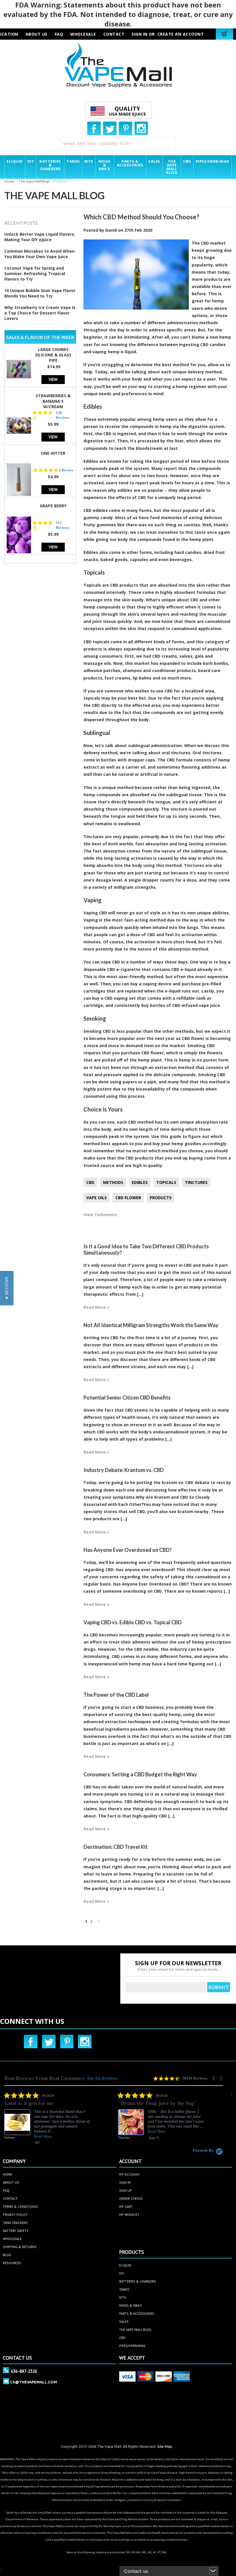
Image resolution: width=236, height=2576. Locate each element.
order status (131, 2198)
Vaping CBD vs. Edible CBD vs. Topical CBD (133, 1622)
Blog (7, 2255)
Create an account (181, 34)
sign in (125, 2182)
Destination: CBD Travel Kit (116, 1847)
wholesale (83, 34)
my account (130, 2174)
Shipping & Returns (20, 2247)
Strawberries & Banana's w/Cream (53, 401)
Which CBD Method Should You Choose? (141, 217)
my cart (126, 2207)
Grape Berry (53, 506)
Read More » (96, 1307)
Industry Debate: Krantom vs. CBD (124, 1470)
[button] (214, 2078)
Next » (99, 1923)
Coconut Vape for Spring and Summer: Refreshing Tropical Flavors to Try (35, 273)
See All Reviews (102, 2078)
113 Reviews (62, 525)
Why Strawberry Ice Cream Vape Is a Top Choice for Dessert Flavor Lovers (40, 313)
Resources (12, 2263)
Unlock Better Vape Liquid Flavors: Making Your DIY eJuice (40, 237)
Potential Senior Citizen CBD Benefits (127, 1398)
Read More (43, 2131)
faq (59, 34)
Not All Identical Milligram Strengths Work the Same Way (151, 1325)
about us (37, 34)
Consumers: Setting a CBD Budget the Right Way (140, 1774)
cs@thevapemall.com (34, 2382)
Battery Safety (16, 2231)
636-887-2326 (24, 2371)
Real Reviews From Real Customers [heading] (44, 2078)
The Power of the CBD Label (116, 1695)
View (53, 379)
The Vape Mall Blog (34, 181)
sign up (125, 2190)
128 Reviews (62, 415)
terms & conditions (20, 2207)
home (7, 2174)
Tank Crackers (15, 2223)
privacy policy (15, 2215)
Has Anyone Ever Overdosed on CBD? (128, 1550)
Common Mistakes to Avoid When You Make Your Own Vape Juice (39, 254)
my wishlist (129, 2215)
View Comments (100, 1215)
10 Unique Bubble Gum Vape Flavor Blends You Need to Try (40, 293)
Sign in (140, 34)
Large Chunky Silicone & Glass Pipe (53, 355)
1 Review (66, 470)
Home (9, 181)
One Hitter (53, 453)
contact (114, 34)
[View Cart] (225, 34)
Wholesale (12, 2239)
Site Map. (165, 2446)
